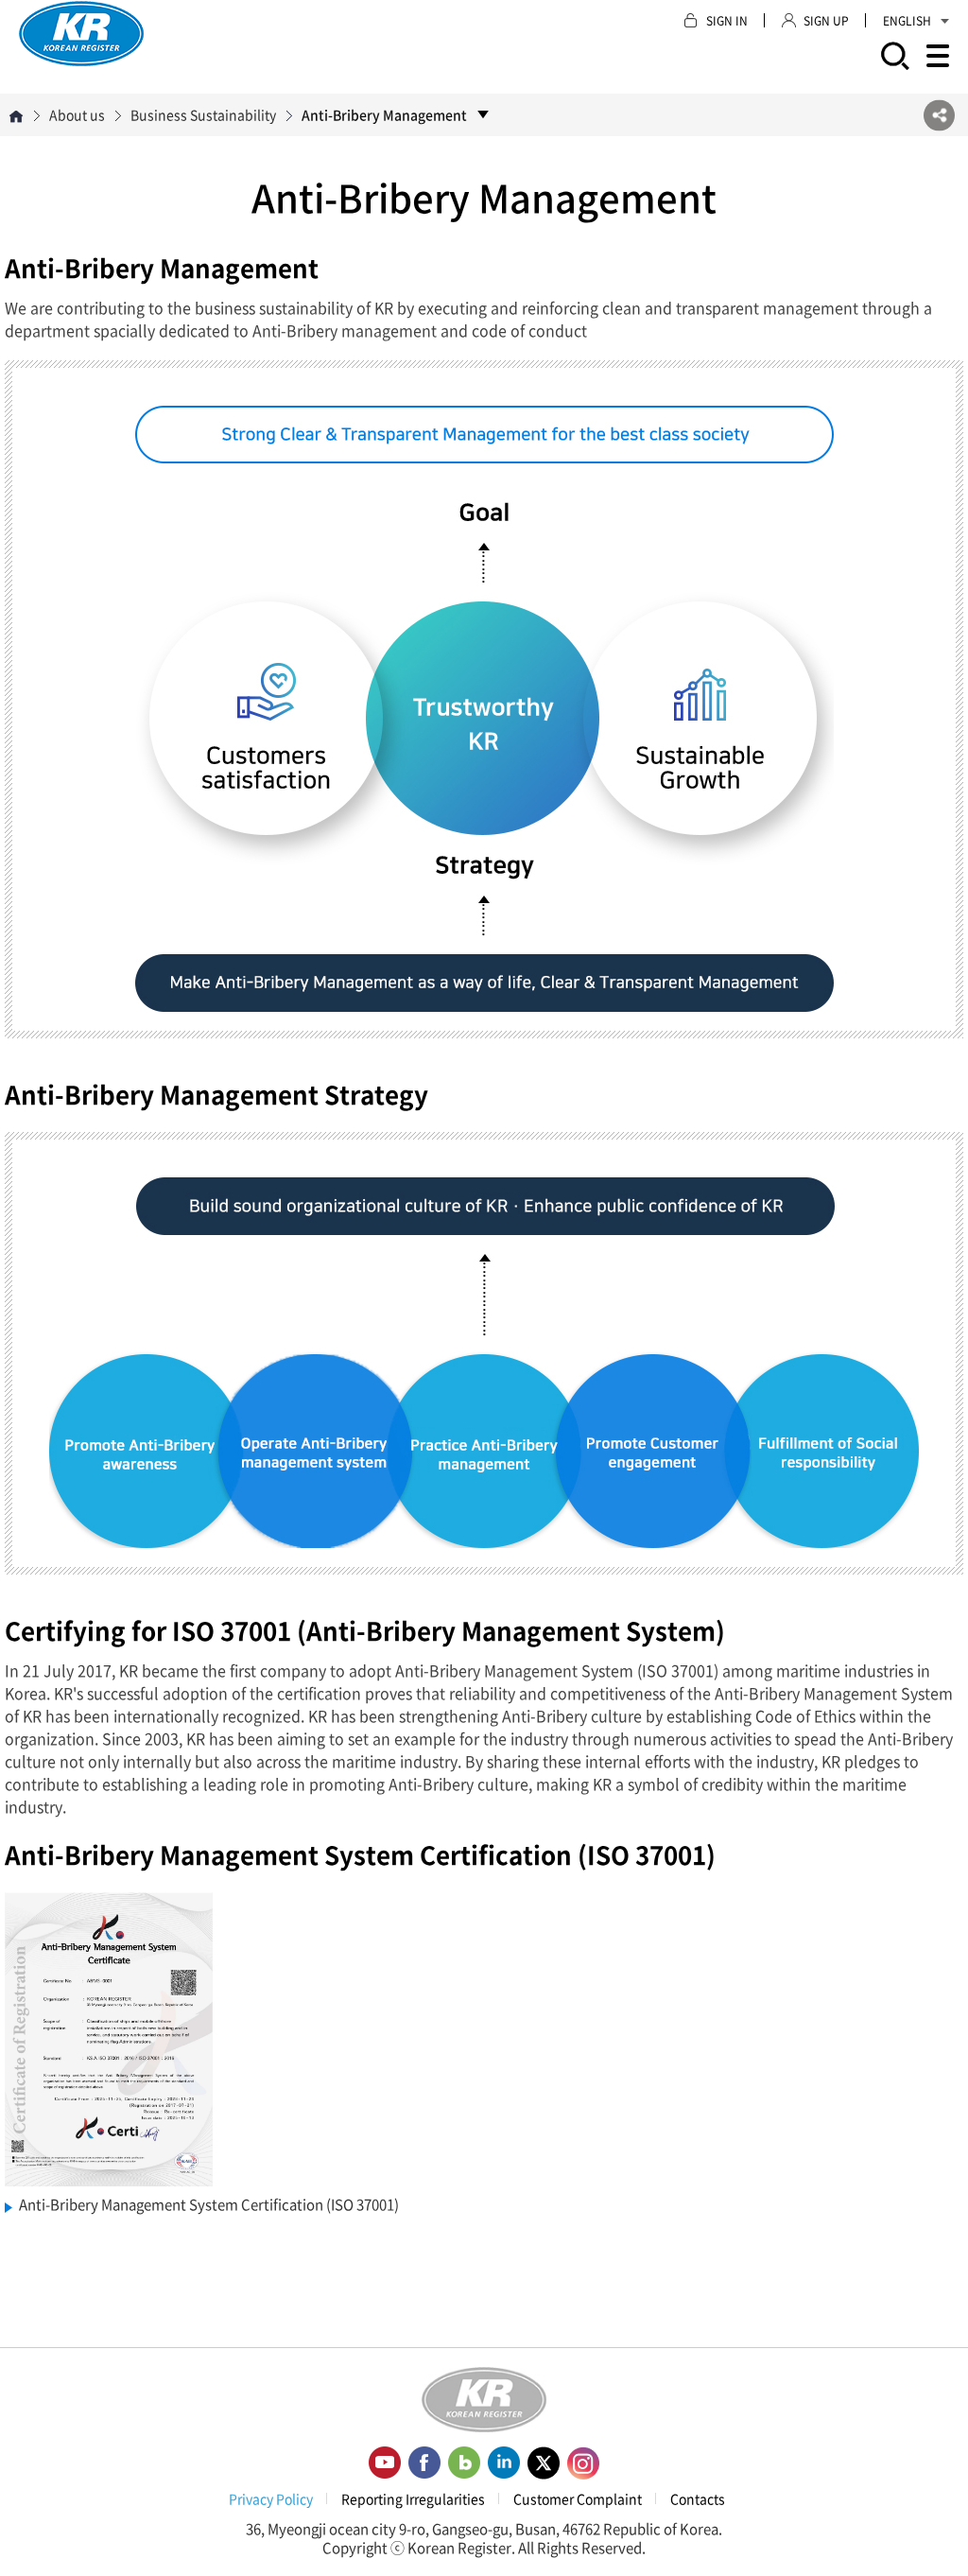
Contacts (698, 2498)
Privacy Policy (271, 2498)
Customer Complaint (578, 2498)
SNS (939, 115)
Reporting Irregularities (413, 2498)
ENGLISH (907, 21)
